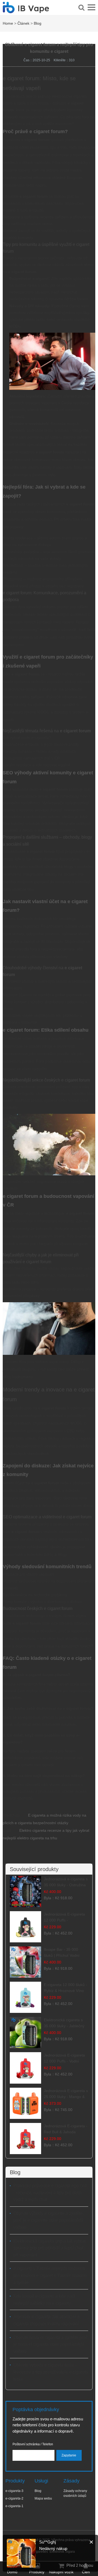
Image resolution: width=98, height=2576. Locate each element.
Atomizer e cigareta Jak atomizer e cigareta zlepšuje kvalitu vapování (47, 2320)
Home (8, 23)
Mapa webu (43, 2498)
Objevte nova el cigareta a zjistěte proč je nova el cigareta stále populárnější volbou (51, 2344)
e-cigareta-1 (14, 2506)
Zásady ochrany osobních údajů (75, 2493)
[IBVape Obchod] (26, 10)
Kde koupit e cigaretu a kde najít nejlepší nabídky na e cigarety (44, 2300)
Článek (23, 23)
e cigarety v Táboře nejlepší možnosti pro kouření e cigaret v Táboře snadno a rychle (50, 2275)
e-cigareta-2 (14, 2498)
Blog (38, 23)
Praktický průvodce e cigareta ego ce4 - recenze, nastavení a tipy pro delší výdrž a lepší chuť (50, 2193)
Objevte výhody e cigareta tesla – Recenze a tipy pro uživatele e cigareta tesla (51, 2372)
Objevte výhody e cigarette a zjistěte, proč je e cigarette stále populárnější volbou (49, 2220)
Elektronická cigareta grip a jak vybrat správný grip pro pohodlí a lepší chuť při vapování (49, 2248)
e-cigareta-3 (14, 2491)
